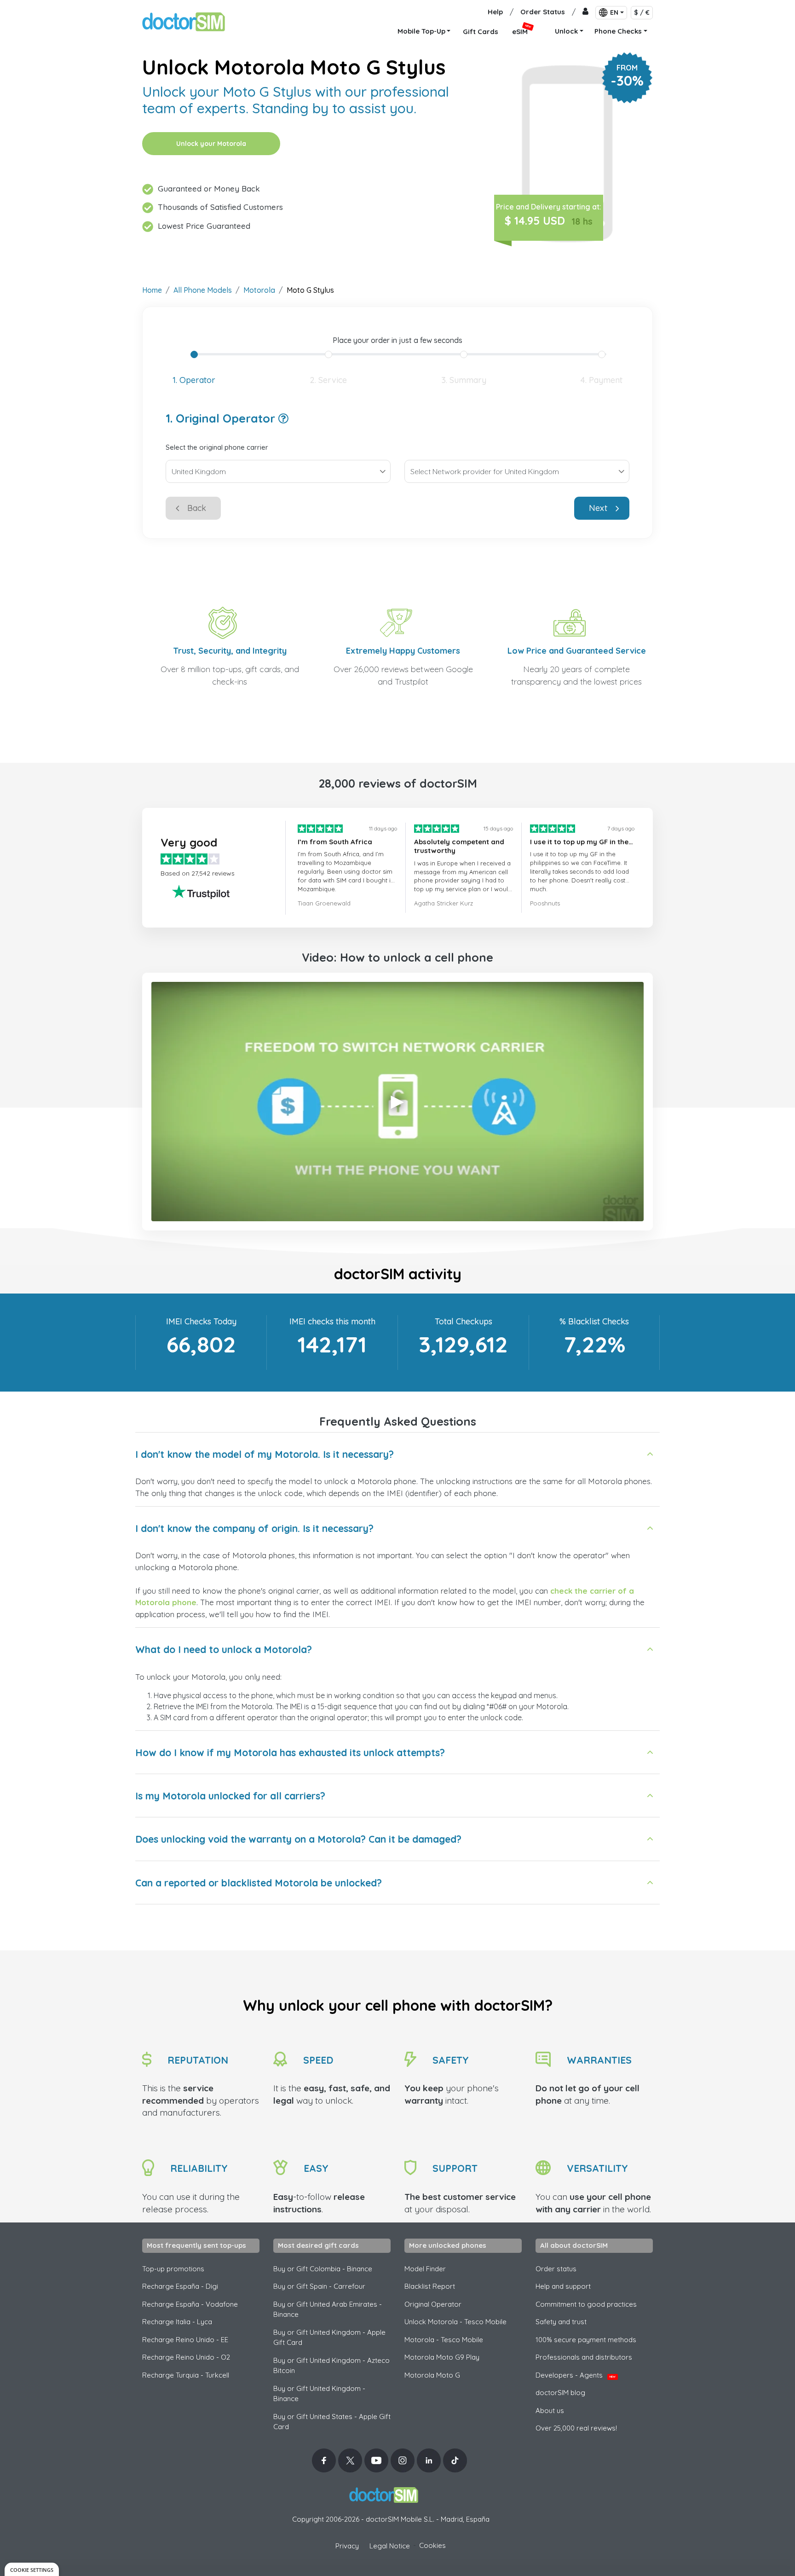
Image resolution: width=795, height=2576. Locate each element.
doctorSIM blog (560, 2393)
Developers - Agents (576, 2375)
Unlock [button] (566, 31)
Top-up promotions (173, 2269)
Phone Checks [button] (618, 31)
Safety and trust (561, 2322)
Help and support (563, 2286)
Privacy (347, 2546)
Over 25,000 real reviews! (576, 2428)
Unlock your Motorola (211, 144)
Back (197, 508)
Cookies (432, 2545)
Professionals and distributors (584, 2357)
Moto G (432, 2375)
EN (614, 12)
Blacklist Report (430, 2286)
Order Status (543, 12)
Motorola (259, 290)
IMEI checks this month (332, 1321)
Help (495, 12)
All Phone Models (203, 290)
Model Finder (425, 2269)
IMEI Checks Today (201, 1321)
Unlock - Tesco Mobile (455, 2322)
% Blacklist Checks (594, 1321)
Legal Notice (390, 2546)
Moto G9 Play (442, 2357)
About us (550, 2411)
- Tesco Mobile (444, 2340)
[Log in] (585, 12)
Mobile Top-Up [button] (421, 31)
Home (152, 290)
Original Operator (433, 2304)
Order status (556, 2269)
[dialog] (32, 2569)
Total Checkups (464, 1321)
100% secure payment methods (586, 2340)
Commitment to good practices (586, 2304)
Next (598, 508)
